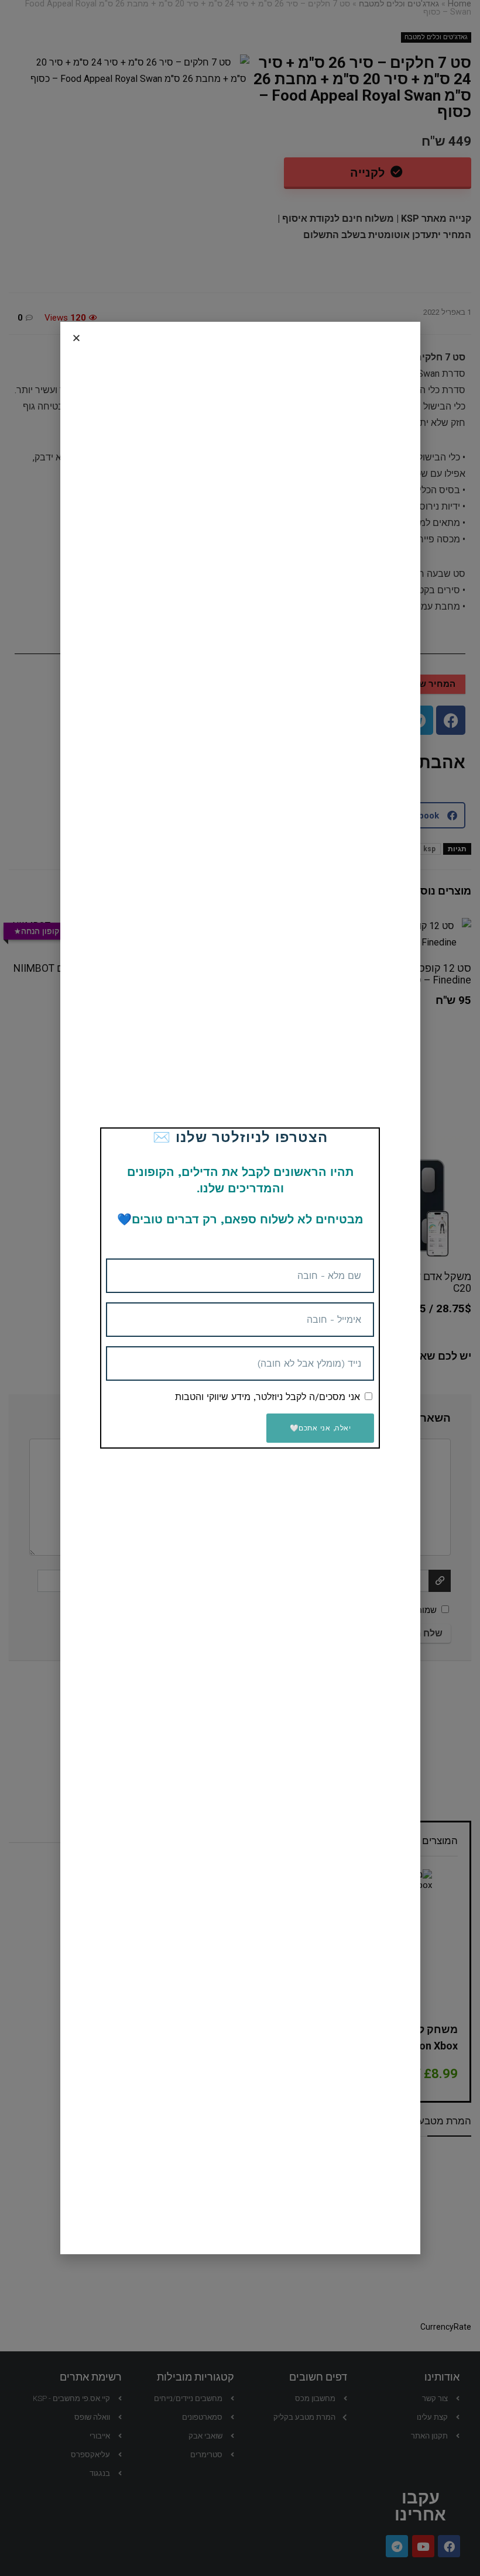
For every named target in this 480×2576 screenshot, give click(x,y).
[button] (76, 338)
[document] (240, 1288)
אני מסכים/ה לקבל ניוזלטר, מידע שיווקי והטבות (268, 1397)
